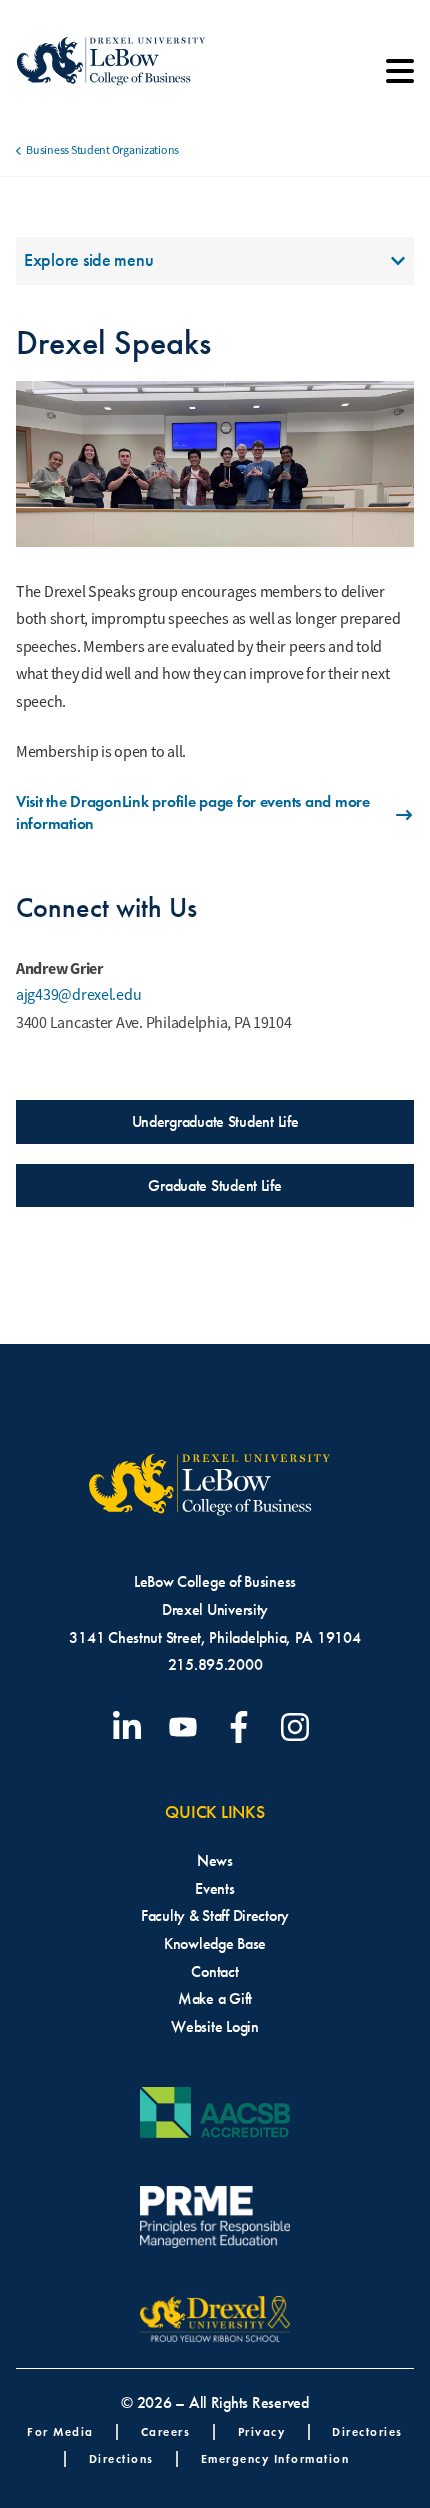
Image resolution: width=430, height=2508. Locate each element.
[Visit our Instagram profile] (299, 1727)
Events (214, 1888)
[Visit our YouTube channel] (187, 1727)
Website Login (215, 2026)
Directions (121, 2458)
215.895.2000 (215, 1664)
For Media (60, 2431)
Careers (166, 2431)
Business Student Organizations (102, 150)
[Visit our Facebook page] (243, 1727)
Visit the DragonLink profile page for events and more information (193, 812)
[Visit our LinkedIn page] (131, 1727)
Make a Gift (215, 1998)
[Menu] (400, 78)
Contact (214, 1971)
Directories (367, 2431)
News (215, 1860)
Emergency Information (275, 2458)
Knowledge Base (215, 1943)
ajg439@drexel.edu (78, 995)
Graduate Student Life (214, 1185)
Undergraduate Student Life (215, 1121)
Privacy (262, 2431)
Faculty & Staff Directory (215, 1915)
